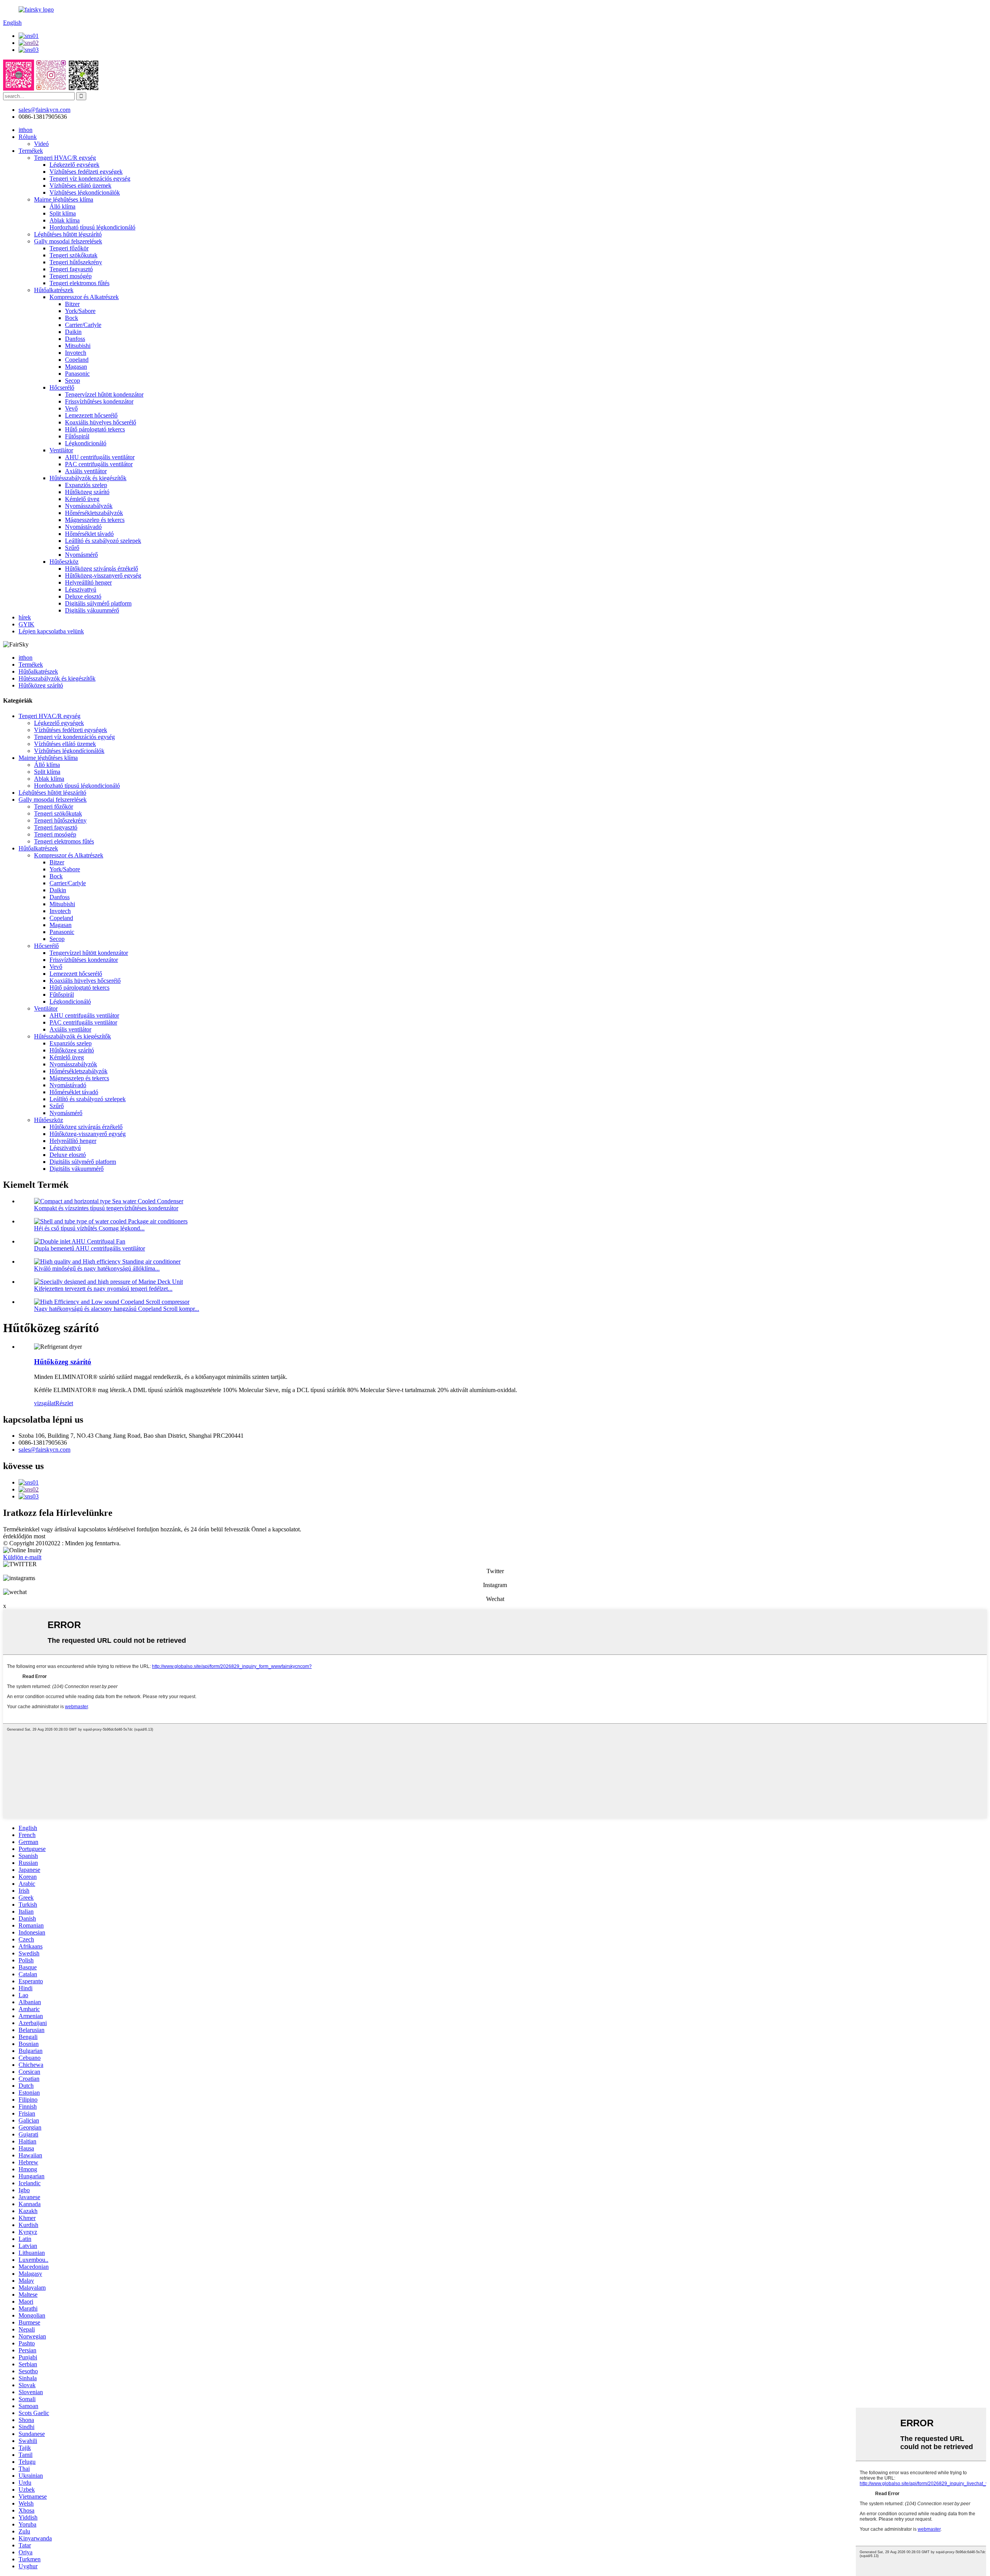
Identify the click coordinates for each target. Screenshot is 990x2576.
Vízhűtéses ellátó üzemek (80, 186)
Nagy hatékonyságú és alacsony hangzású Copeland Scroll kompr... (117, 1309)
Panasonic (77, 374)
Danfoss (75, 339)
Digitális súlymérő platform (98, 603)
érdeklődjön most (24, 1536)
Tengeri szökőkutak (73, 255)
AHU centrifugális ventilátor (100, 457)
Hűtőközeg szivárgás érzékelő (102, 569)
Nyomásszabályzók (89, 506)
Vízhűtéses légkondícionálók (85, 192)
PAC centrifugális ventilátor (99, 464)
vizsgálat (45, 1403)
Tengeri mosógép (71, 276)
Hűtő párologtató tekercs (95, 429)
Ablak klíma (65, 220)
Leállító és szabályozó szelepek (103, 541)
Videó (41, 144)
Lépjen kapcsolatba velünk (51, 631)
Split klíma (63, 213)
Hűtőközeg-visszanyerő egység (103, 576)
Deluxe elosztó (83, 596)
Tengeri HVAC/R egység (65, 158)
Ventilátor (61, 450)
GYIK (26, 624)
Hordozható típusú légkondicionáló (92, 227)
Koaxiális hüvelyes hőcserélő (101, 422)
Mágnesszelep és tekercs (95, 520)
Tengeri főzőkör (69, 248)
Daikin (73, 332)
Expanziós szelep (86, 485)
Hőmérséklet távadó (89, 534)
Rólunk (28, 137)
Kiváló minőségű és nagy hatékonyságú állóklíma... (97, 1268)
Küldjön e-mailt (22, 1557)
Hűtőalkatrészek (54, 290)
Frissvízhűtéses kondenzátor (99, 401)
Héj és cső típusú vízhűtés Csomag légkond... (89, 1228)
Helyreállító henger (88, 582)
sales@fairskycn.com (44, 1450)
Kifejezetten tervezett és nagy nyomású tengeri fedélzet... (103, 1289)
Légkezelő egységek (74, 165)
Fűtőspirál (77, 436)
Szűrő (72, 548)
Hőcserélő (62, 387)
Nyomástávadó (83, 527)
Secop (73, 381)
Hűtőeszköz (64, 562)
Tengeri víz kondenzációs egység (90, 179)
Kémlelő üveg (82, 499)
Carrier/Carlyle (83, 325)
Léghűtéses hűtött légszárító (68, 234)
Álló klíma (62, 206)
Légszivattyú (81, 589)
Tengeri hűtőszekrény (76, 262)
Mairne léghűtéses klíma (64, 199)
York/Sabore (80, 311)
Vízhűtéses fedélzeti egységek (86, 172)
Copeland (77, 360)
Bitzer (72, 304)
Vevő (71, 408)
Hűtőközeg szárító (87, 492)
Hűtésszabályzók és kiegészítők (88, 478)
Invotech (76, 353)
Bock (72, 318)
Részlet (64, 1403)
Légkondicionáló (86, 443)
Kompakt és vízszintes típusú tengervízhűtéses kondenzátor (106, 1208)
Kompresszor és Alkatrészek (84, 297)
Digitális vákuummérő (92, 610)
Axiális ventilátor (86, 471)
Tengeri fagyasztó (71, 269)
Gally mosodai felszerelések (68, 241)
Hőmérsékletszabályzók (94, 513)
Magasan (76, 367)
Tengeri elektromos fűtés (79, 283)
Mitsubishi (78, 346)
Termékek (31, 151)
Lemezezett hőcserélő (91, 415)
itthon (26, 130)
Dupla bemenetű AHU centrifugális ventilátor (90, 1248)
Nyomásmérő (81, 555)
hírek (25, 617)
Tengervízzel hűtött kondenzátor (104, 394)
